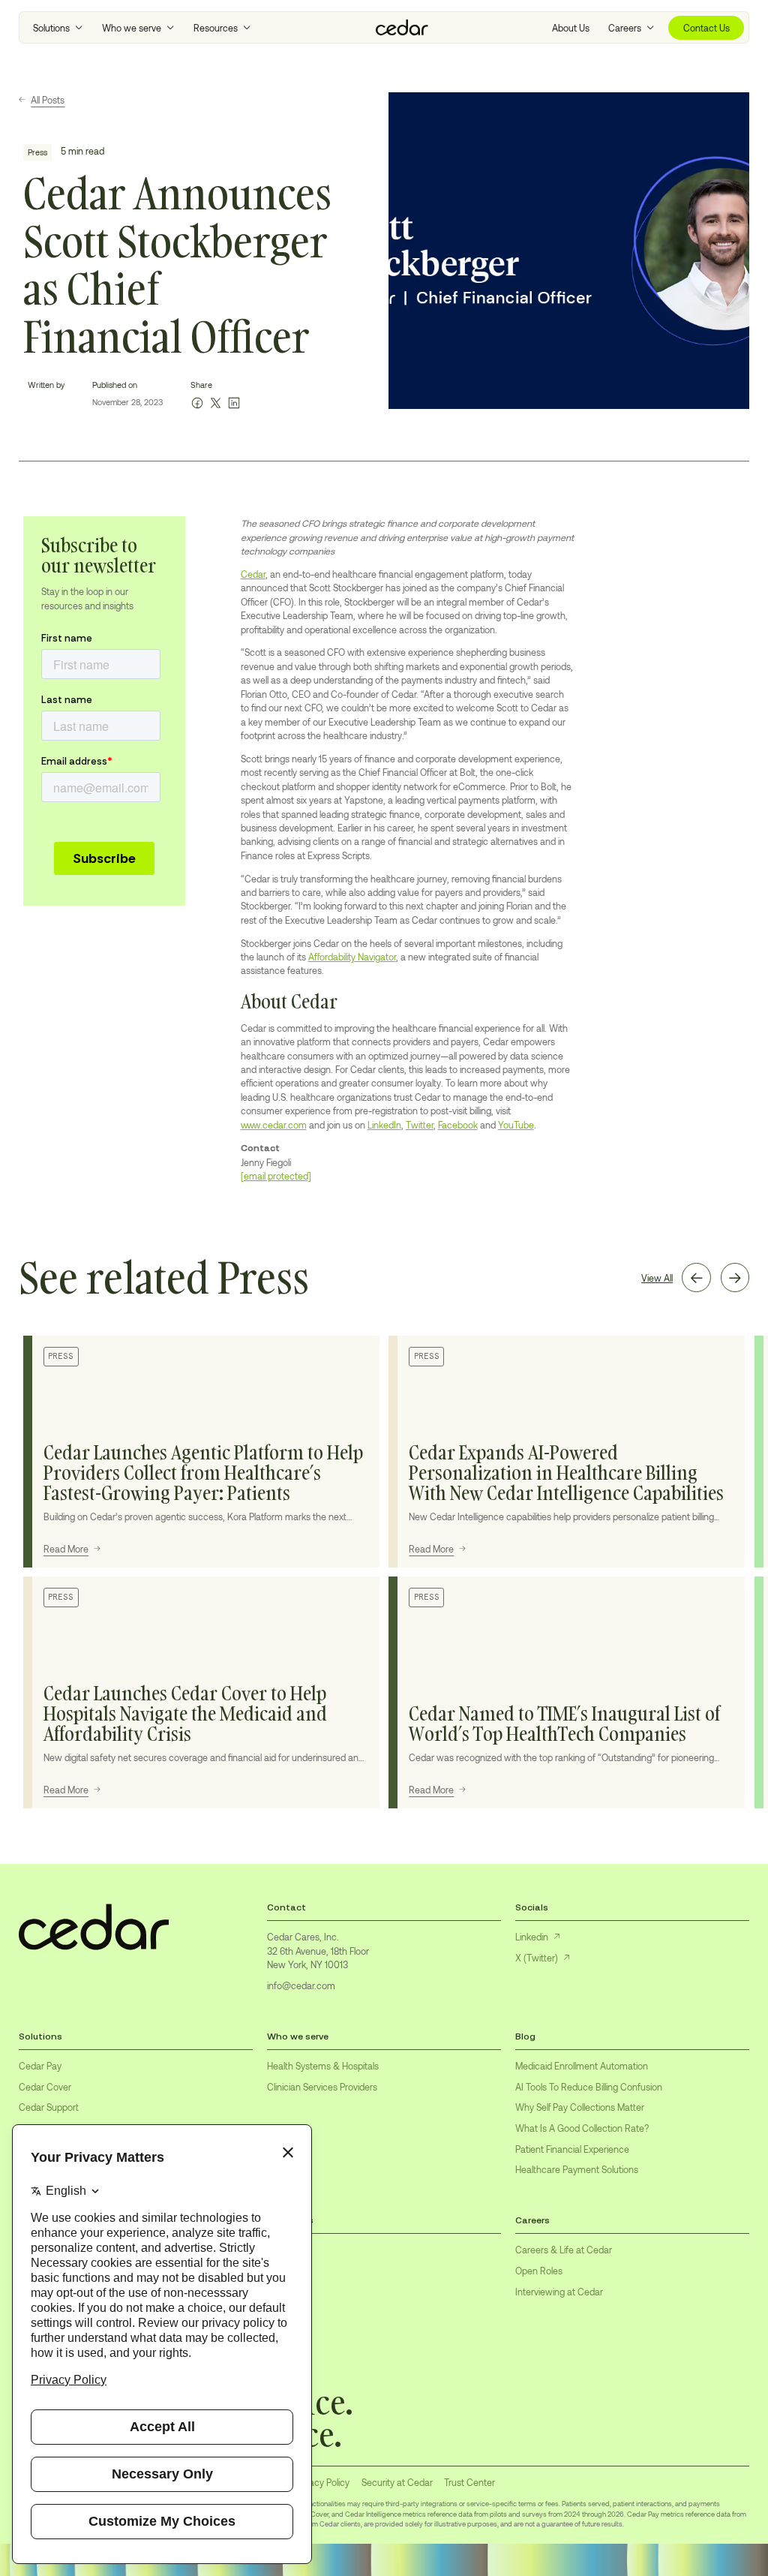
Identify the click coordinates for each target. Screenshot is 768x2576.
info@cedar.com (301, 1985)
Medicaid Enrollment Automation (582, 2066)
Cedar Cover (45, 2087)
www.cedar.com (274, 1125)
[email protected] (276, 1176)
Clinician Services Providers (322, 2087)
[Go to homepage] (402, 28)
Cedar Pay (40, 2066)
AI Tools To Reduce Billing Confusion (589, 2087)
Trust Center (469, 2482)
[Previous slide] (696, 1277)
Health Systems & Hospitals (323, 2066)
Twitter (420, 1125)
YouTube (516, 1125)
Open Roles (539, 2271)
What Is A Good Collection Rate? (582, 2128)
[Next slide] (735, 1277)
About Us (571, 28)
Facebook (458, 1125)
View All (657, 1278)
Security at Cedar (397, 2482)
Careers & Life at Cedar (564, 2250)
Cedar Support (49, 2107)
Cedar (253, 574)
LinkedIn (384, 1125)
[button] (58, 28)
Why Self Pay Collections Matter (580, 2107)
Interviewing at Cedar (559, 2292)
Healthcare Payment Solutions (577, 2169)
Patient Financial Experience (572, 2149)
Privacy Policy (322, 2482)
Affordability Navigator (352, 957)
